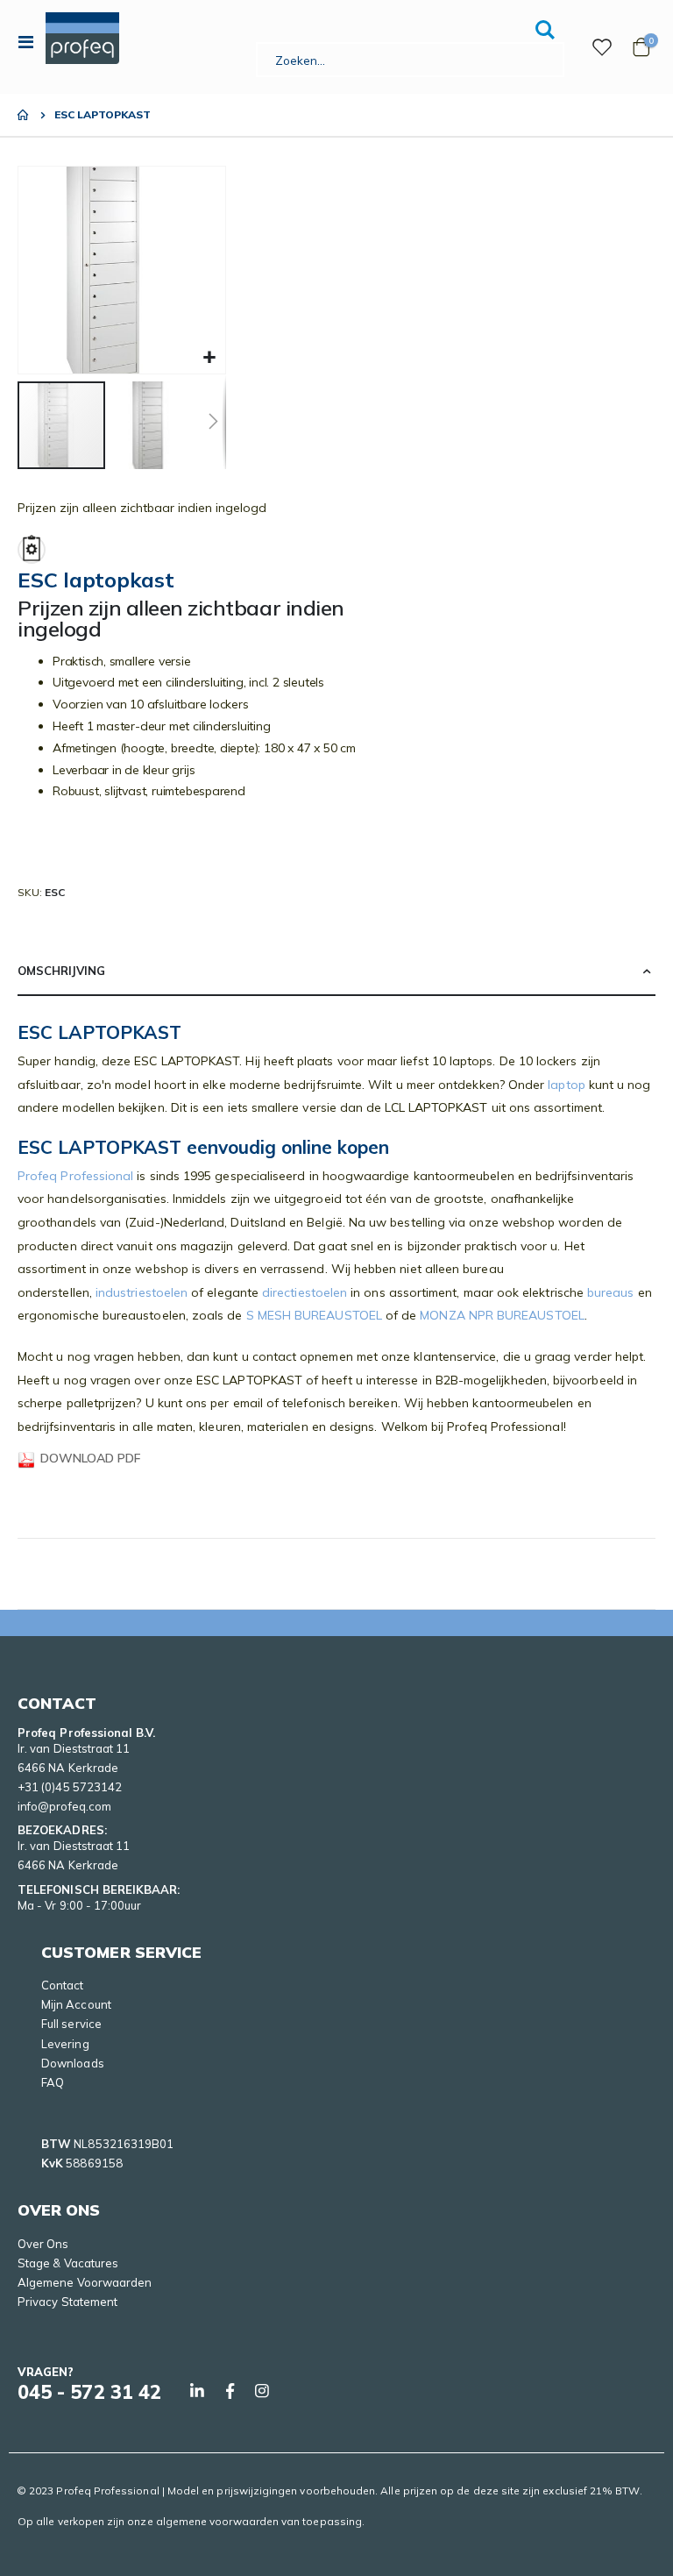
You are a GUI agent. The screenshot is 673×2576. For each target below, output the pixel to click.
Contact (62, 1985)
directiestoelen (305, 1292)
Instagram (262, 2391)
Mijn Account (76, 2004)
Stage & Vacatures (68, 2263)
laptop (566, 1085)
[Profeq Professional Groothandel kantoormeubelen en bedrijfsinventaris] (82, 38)
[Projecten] (602, 47)
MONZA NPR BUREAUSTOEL (502, 1315)
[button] (210, 358)
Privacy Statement (67, 2302)
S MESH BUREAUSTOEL (314, 1315)
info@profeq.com (64, 1806)
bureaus (611, 1292)
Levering (65, 2044)
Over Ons (43, 2244)
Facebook (230, 2391)
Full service (71, 2024)
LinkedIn (197, 2391)
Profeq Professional (75, 1176)
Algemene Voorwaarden (85, 2282)
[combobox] (410, 60)
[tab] (336, 971)
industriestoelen (142, 1292)
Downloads (73, 2063)
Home (24, 115)
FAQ (53, 2082)
